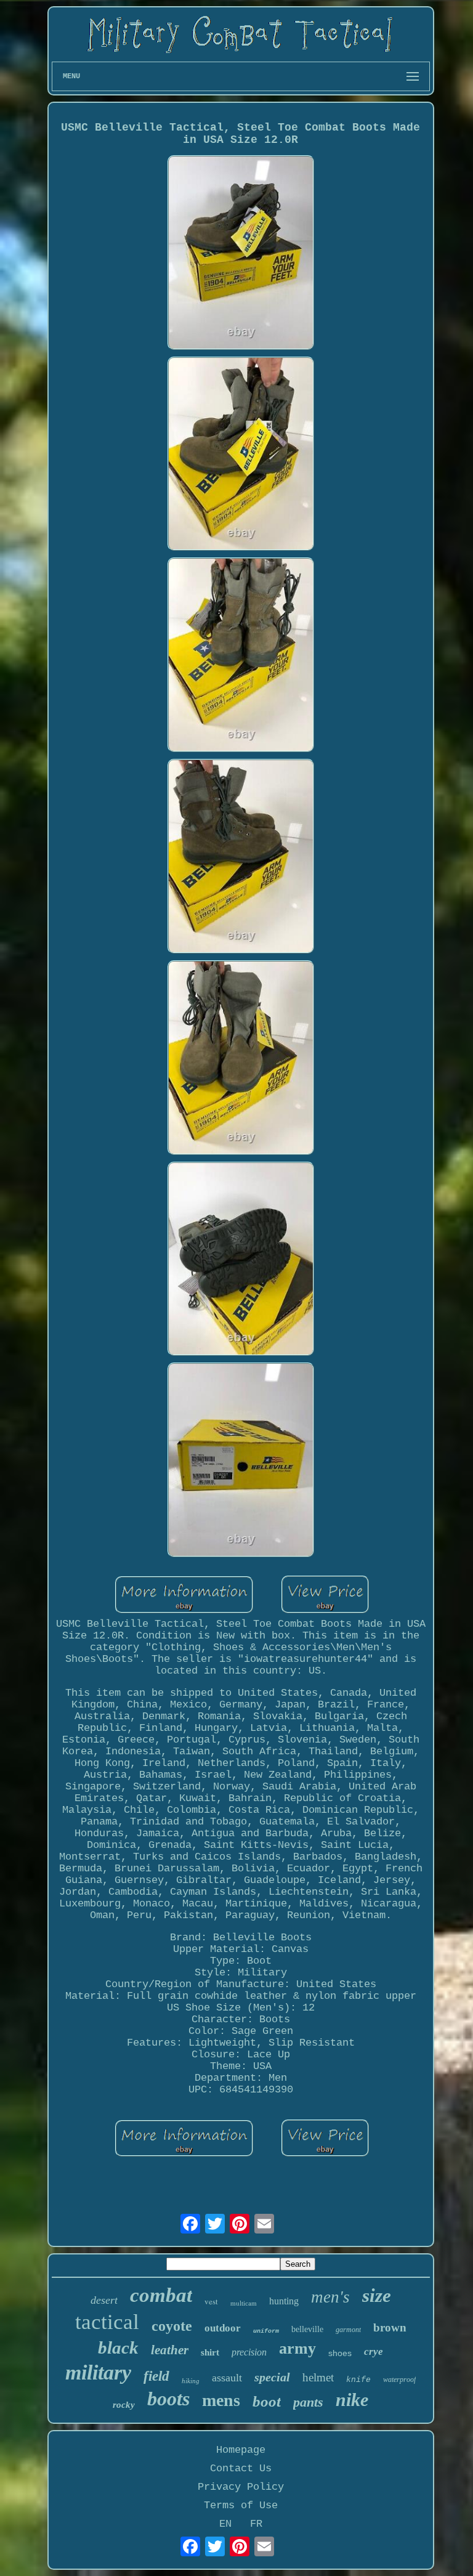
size (377, 2295)
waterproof (399, 2380)
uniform (266, 2331)
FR (256, 2524)
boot (267, 2401)
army (297, 2348)
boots (168, 2399)
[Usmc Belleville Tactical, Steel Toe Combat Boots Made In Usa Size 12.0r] (241, 254)
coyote (172, 2326)
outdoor (223, 2328)
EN (225, 2524)
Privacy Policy (241, 2487)
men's (330, 2297)
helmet (318, 2377)
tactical (107, 2322)
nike (352, 2400)
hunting (284, 2301)
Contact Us (241, 2469)
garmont (348, 2330)
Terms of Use (241, 2505)
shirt (210, 2352)
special (272, 2377)
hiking (191, 2381)
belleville (307, 2329)
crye (374, 2351)
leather (170, 2350)
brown (390, 2327)
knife (358, 2380)
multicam (244, 2303)
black (118, 2347)
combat (161, 2295)
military (98, 2372)
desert (104, 2300)
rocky (124, 2405)
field (156, 2376)
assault (227, 2378)
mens (221, 2400)
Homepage (241, 2450)
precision (249, 2352)
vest (211, 2301)
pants (308, 2402)
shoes (340, 2353)
